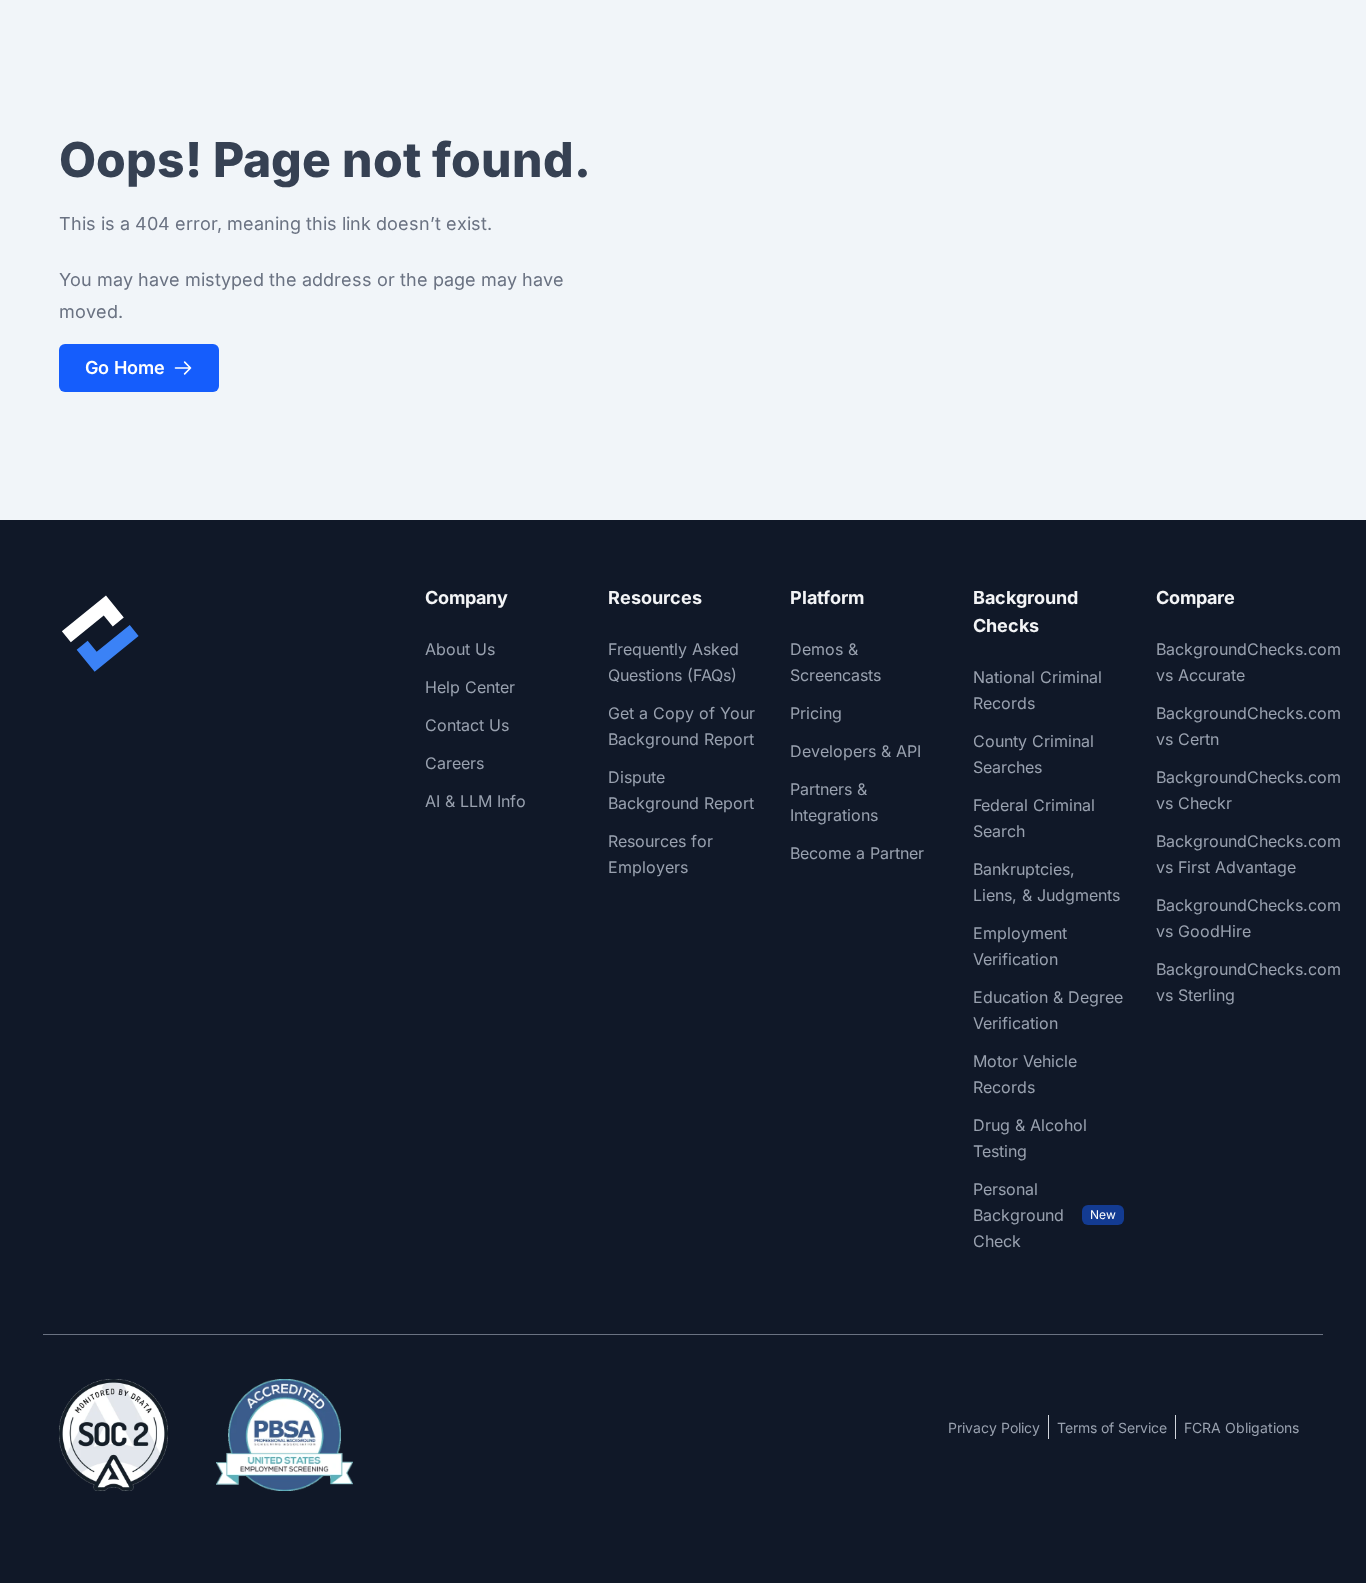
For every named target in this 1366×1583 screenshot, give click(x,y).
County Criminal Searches (1033, 754)
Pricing (816, 713)
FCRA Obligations (1241, 1427)
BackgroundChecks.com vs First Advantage (1248, 854)
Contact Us (467, 725)
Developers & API (855, 751)
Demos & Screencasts (835, 662)
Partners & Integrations (834, 802)
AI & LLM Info (475, 801)
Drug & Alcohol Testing (1030, 1138)
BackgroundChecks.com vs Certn (1248, 726)
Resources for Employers (660, 854)
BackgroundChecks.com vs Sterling (1248, 982)
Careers (454, 763)
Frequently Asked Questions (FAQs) (673, 662)
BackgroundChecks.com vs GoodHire (1248, 918)
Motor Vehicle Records (1025, 1074)
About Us (460, 649)
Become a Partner (857, 853)
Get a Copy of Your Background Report (681, 726)
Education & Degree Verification (1048, 1010)
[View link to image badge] (113, 1435)
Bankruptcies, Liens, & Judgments (1046, 882)
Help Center (470, 687)
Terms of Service (1112, 1427)
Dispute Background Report (681, 790)
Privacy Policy (994, 1427)
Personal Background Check (1044, 1215)
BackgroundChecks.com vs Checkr (1248, 790)
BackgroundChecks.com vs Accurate (1248, 662)
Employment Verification (1020, 946)
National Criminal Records (1037, 690)
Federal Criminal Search (1034, 818)
